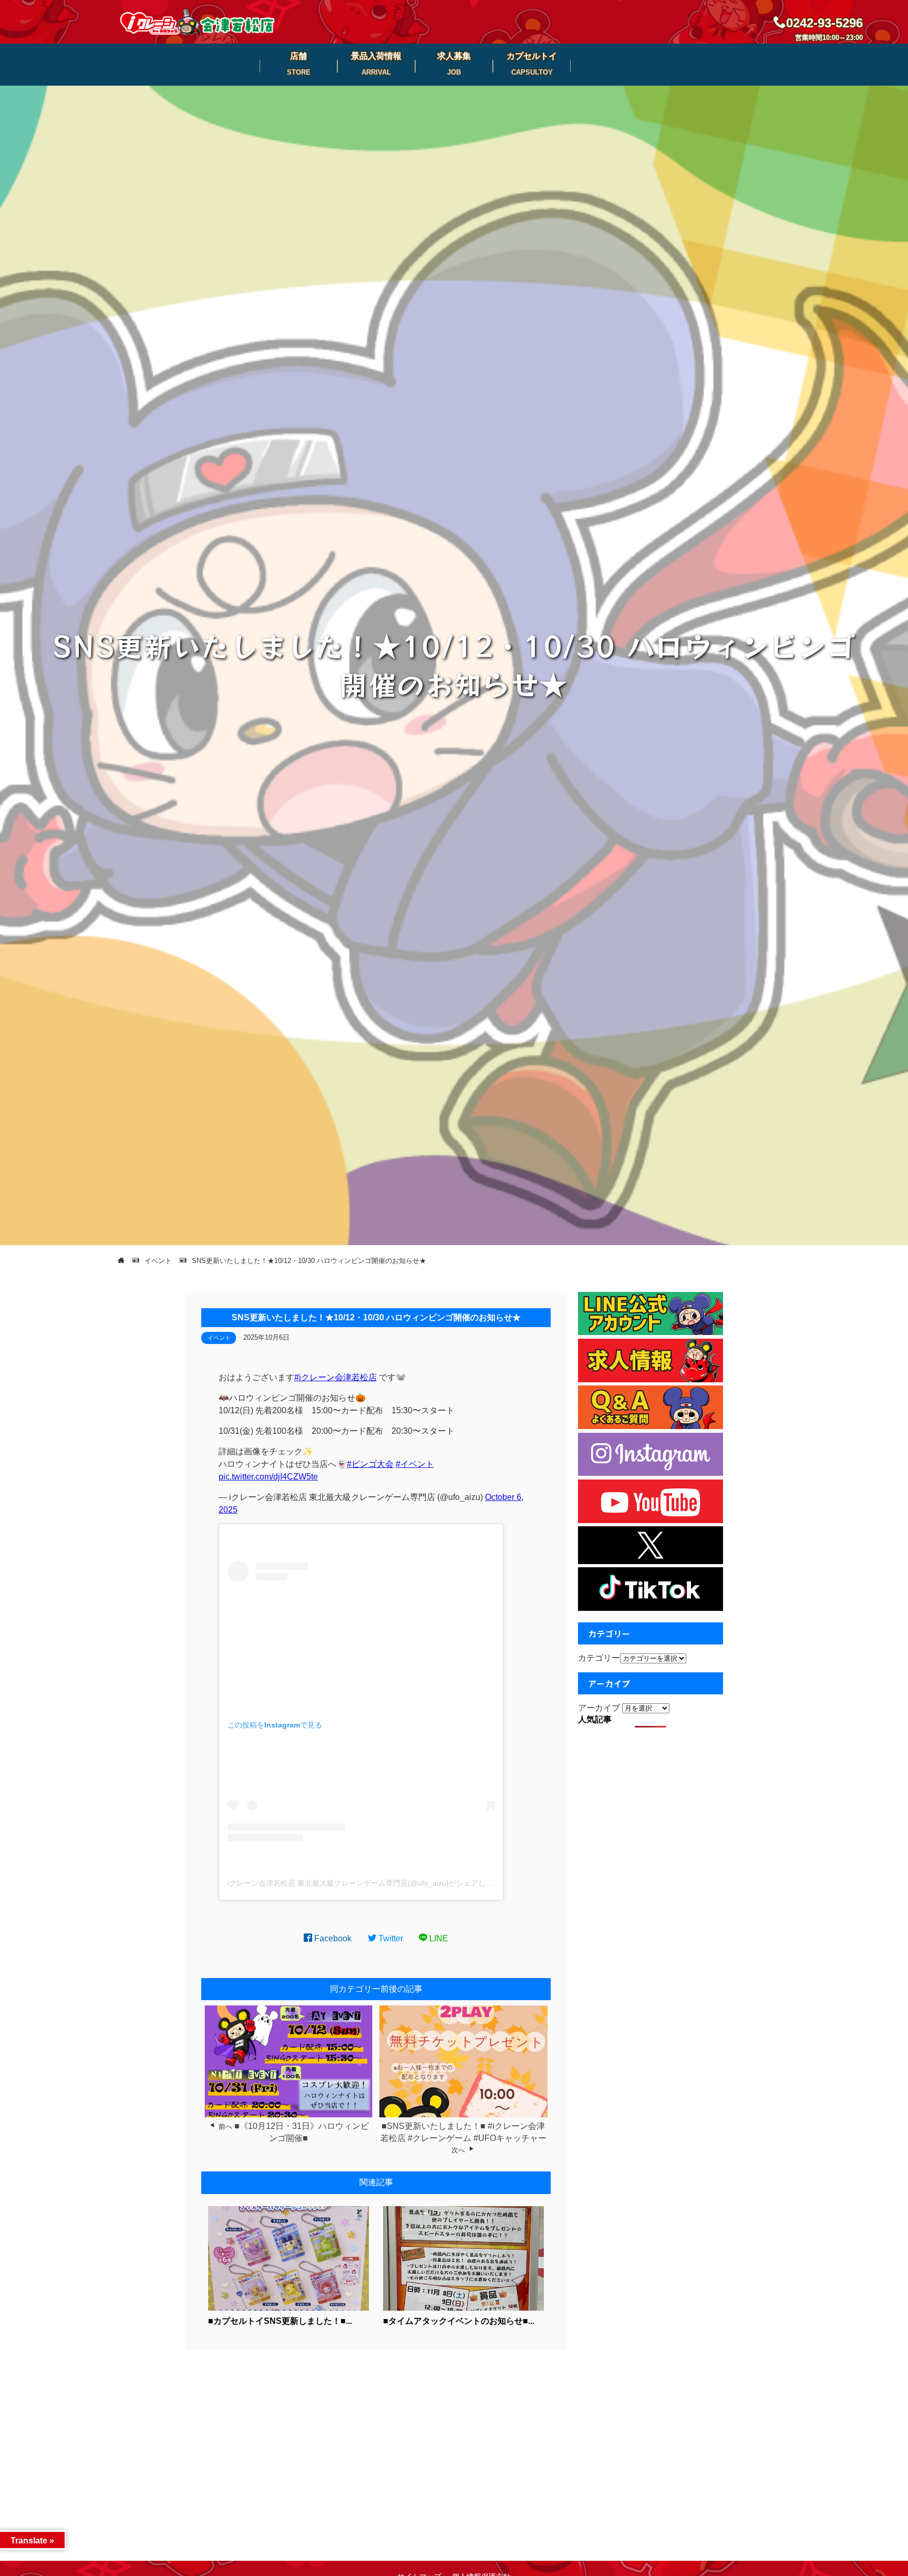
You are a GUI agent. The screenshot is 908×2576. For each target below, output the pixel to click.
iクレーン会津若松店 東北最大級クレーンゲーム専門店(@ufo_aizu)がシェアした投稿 (368, 1883)
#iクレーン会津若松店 (336, 1377)
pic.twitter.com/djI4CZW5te (268, 1477)
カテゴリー (599, 1658)
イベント (219, 1338)
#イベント (415, 1464)
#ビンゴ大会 (370, 1464)
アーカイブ (599, 1708)
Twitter (390, 1938)
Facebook (332, 1938)
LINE (438, 1938)
